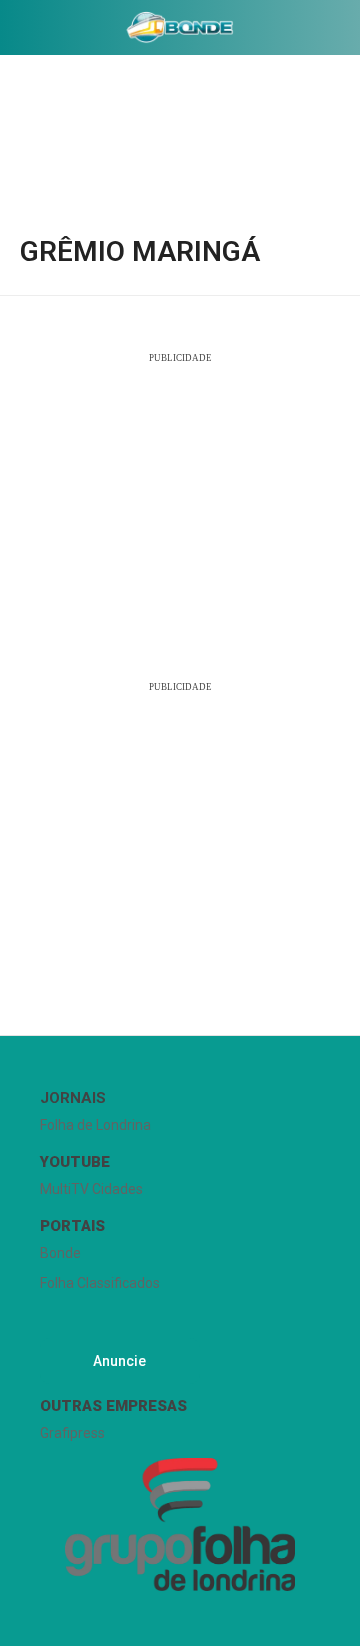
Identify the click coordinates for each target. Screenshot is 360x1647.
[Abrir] (15, 31)
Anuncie (119, 1361)
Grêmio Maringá (140, 252)
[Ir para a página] (180, 27)
